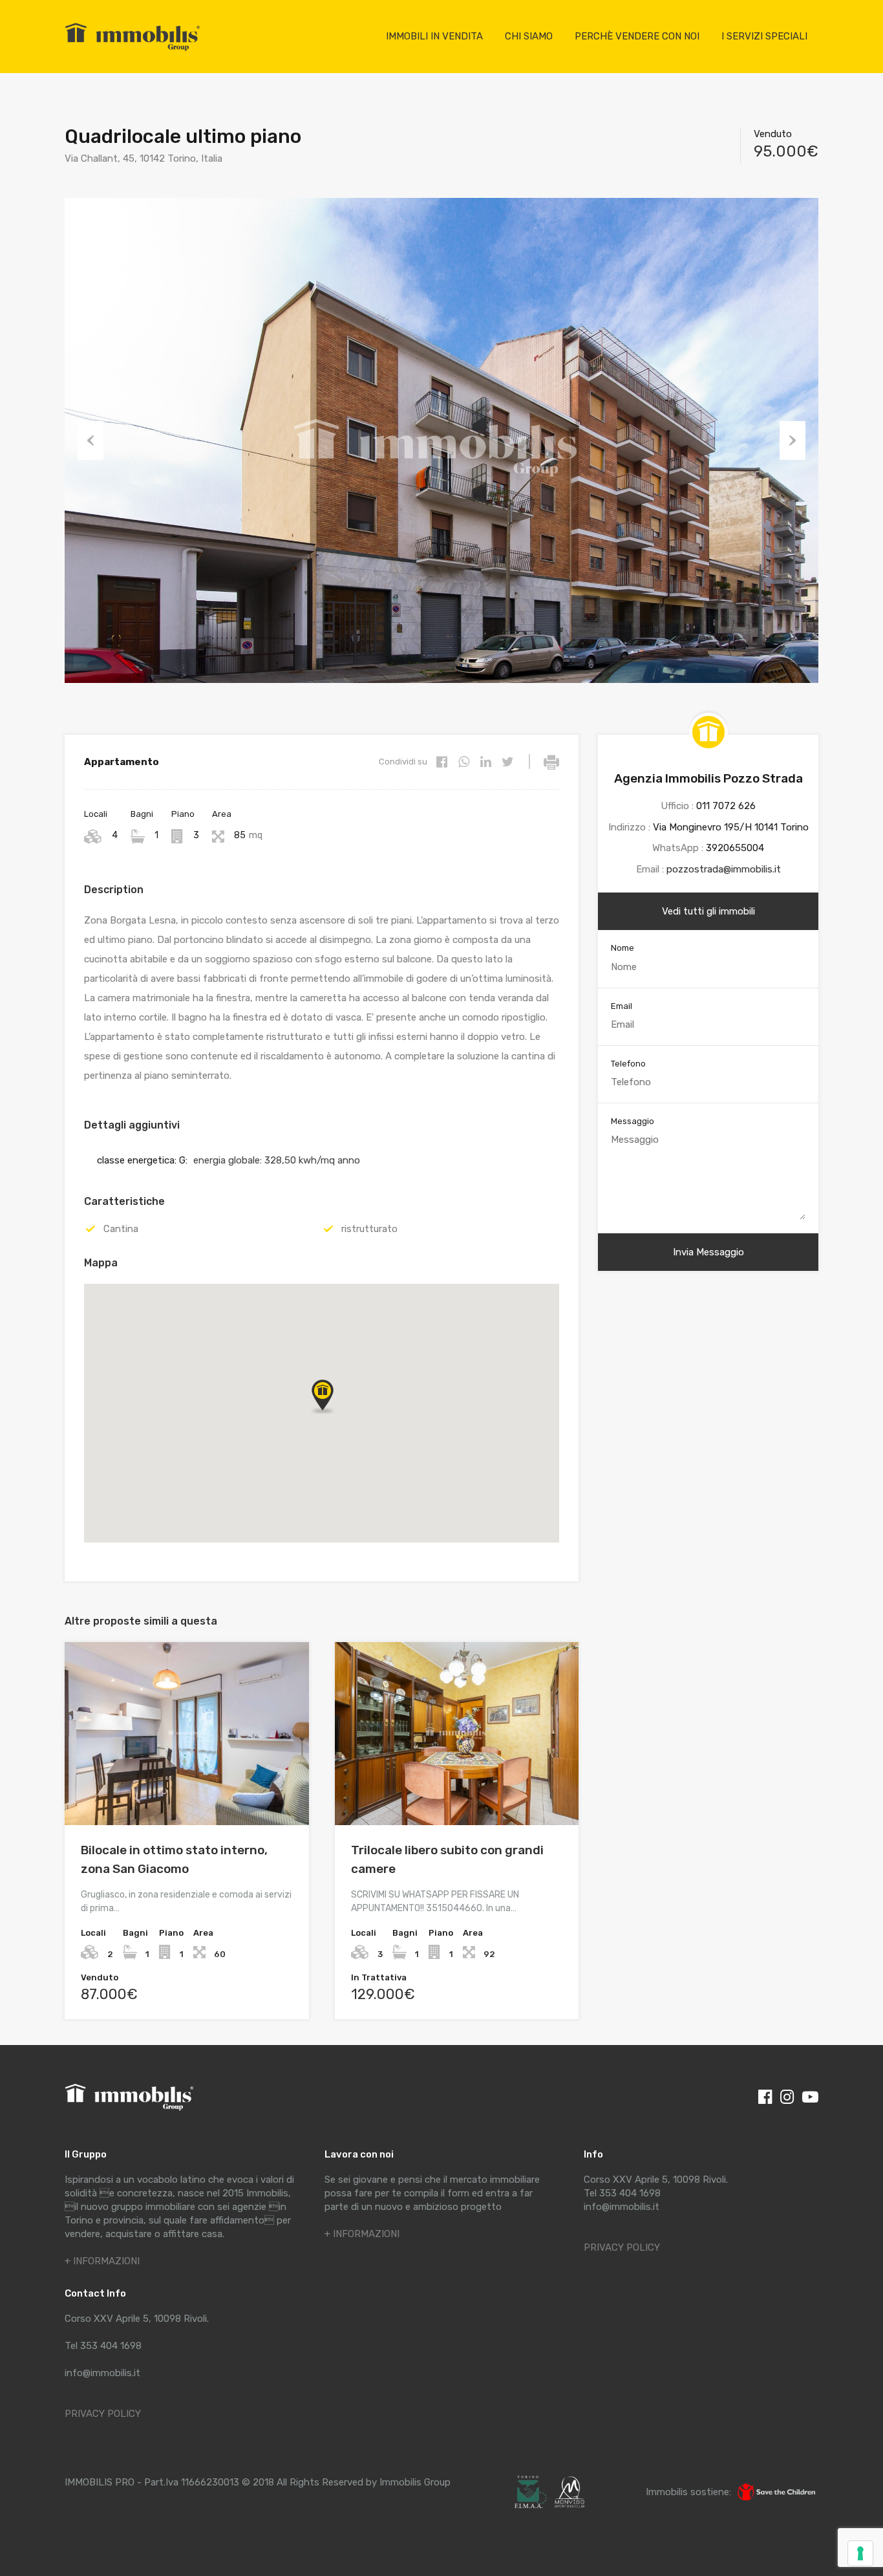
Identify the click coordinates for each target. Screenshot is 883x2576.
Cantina (121, 1229)
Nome (622, 948)
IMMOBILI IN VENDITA (434, 36)
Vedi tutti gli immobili (708, 911)
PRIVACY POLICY (103, 2414)
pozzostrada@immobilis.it (724, 869)
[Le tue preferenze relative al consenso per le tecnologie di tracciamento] (860, 2553)
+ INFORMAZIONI (102, 2261)
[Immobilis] (133, 50)
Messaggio (633, 1121)
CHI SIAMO (529, 36)
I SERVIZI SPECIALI (764, 36)
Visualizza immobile (186, 1789)
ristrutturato (369, 1229)
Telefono (628, 1064)
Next (793, 440)
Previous (90, 440)
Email (622, 1006)
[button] (322, 1395)
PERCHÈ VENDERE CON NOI (637, 36)
